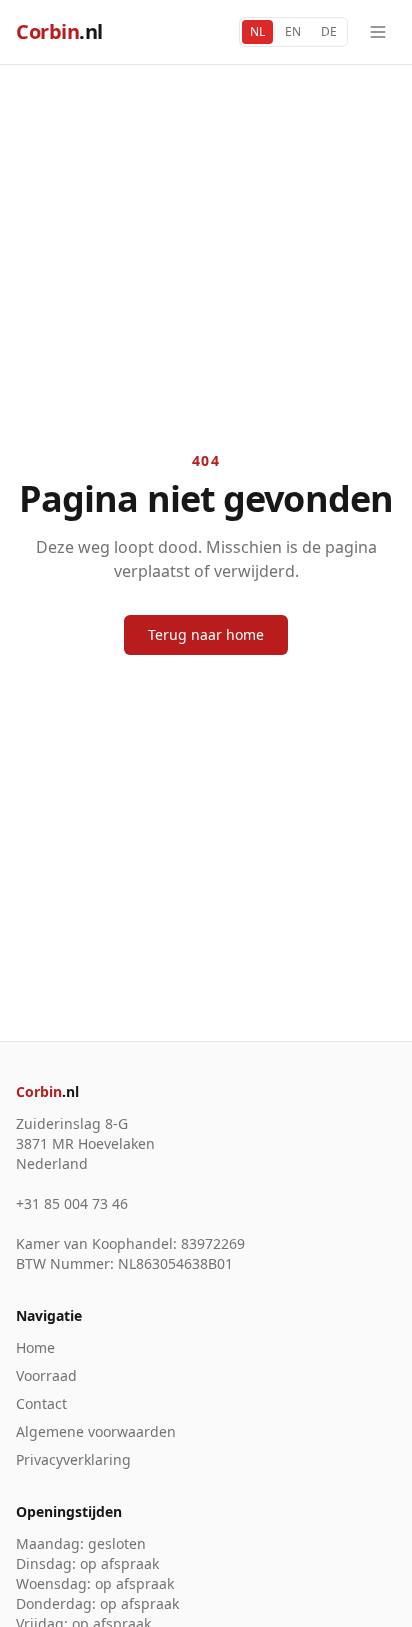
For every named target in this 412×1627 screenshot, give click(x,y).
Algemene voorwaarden (96, 1431)
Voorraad (46, 1375)
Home (35, 1347)
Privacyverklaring (73, 1459)
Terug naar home (206, 634)
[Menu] (378, 32)
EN (293, 31)
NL (257, 31)
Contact (41, 1403)
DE (329, 31)
